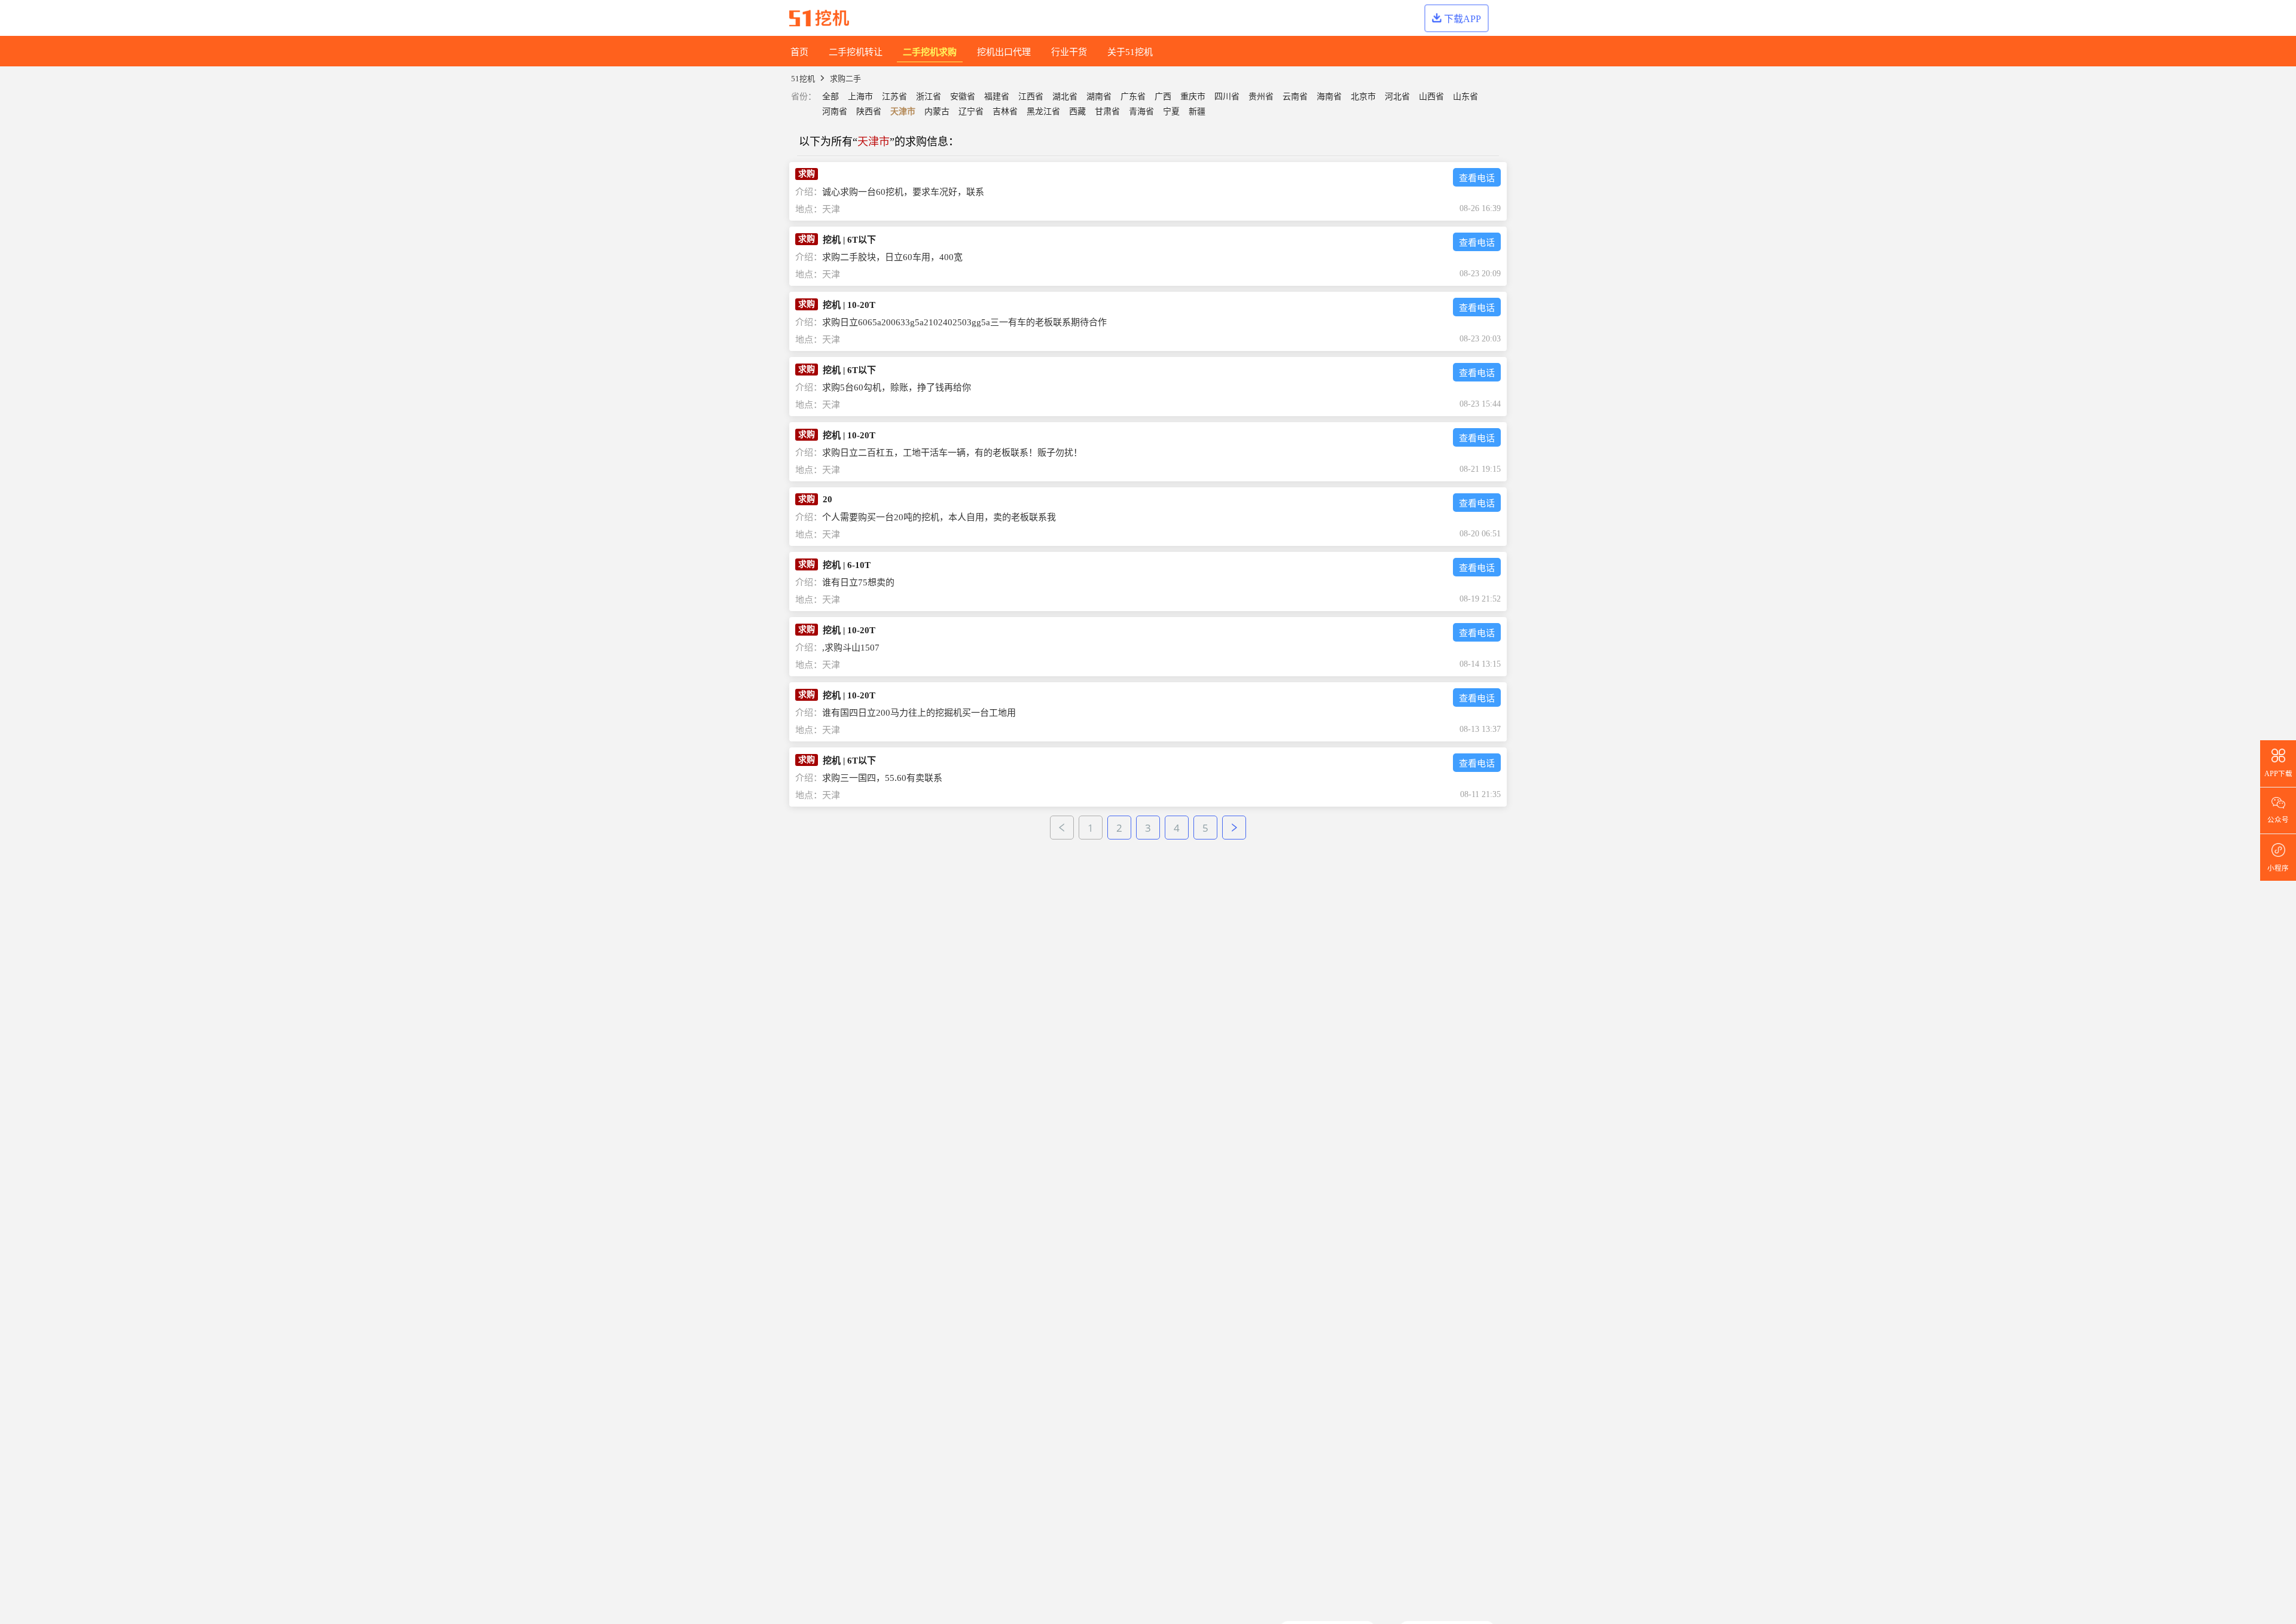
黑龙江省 (1043, 112)
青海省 (1141, 112)
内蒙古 (937, 112)
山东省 (1465, 97)
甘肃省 (1107, 112)
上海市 (860, 97)
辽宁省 (971, 112)
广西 (1163, 97)
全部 (831, 97)
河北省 (1397, 97)
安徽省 (963, 97)
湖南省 (1099, 97)
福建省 (997, 97)
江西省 (1031, 97)
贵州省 (1261, 97)
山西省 (1431, 97)
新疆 (1197, 112)
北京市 (1363, 97)
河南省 (835, 112)
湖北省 (1065, 97)
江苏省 (894, 97)
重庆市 (1193, 97)
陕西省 (869, 112)
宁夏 (1171, 112)
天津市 (903, 112)
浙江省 (929, 97)
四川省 (1227, 97)
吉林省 (1005, 112)
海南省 (1329, 97)
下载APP (1463, 19)
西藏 (1077, 112)
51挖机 (803, 79)
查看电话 (1477, 178)
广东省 (1133, 97)
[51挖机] (819, 18)
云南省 (1295, 97)
